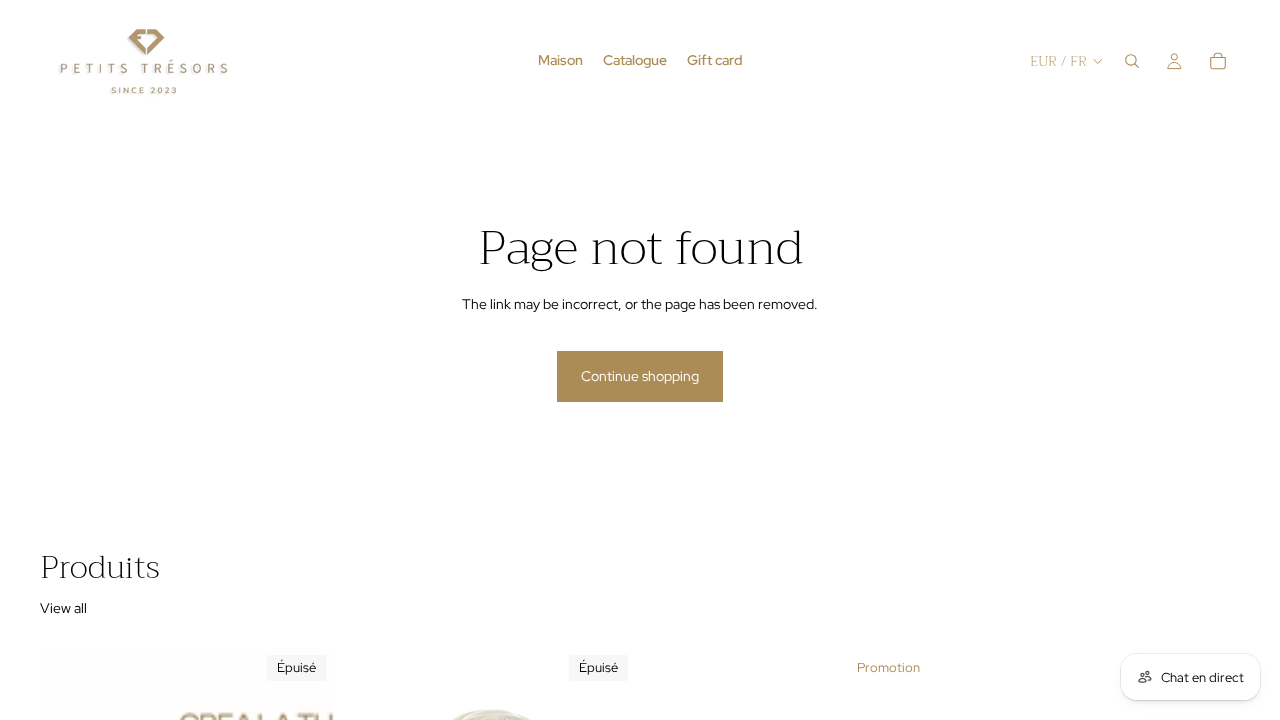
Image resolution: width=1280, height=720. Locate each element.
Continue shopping (640, 376)
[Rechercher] (1132, 61)
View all (63, 608)
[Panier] (1218, 61)
